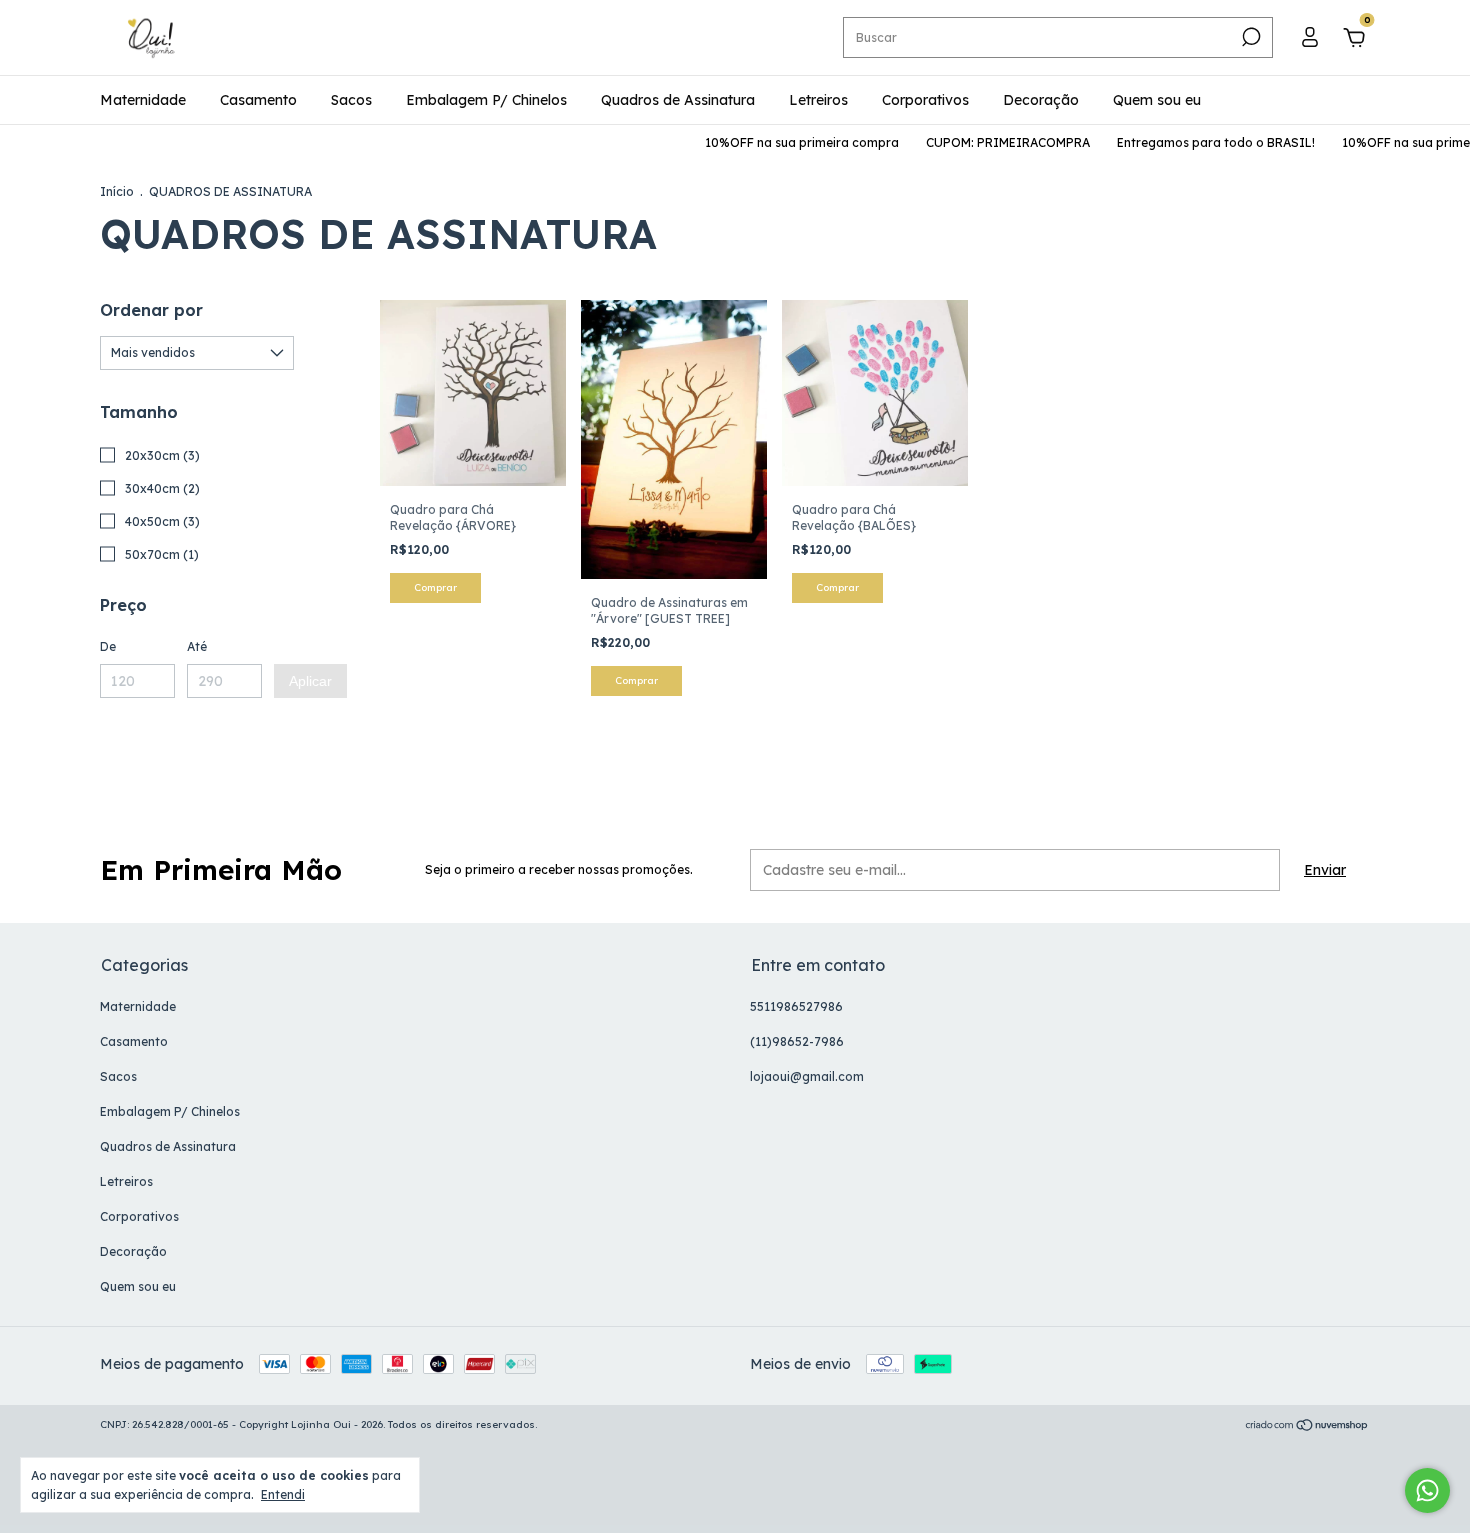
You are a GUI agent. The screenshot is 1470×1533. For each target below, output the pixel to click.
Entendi (283, 1494)
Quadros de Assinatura (678, 100)
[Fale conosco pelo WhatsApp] (1427, 1490)
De (108, 646)
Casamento (258, 100)
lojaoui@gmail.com (807, 1076)
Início (117, 191)
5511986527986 (796, 1006)
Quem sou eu (1157, 100)
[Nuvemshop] (1307, 1427)
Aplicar (310, 681)
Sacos (351, 100)
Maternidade (143, 100)
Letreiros (818, 100)
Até (197, 646)
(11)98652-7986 (797, 1041)
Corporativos (925, 100)
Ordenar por (151, 310)
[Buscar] (1249, 37)
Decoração (1041, 100)
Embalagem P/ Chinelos (486, 100)
